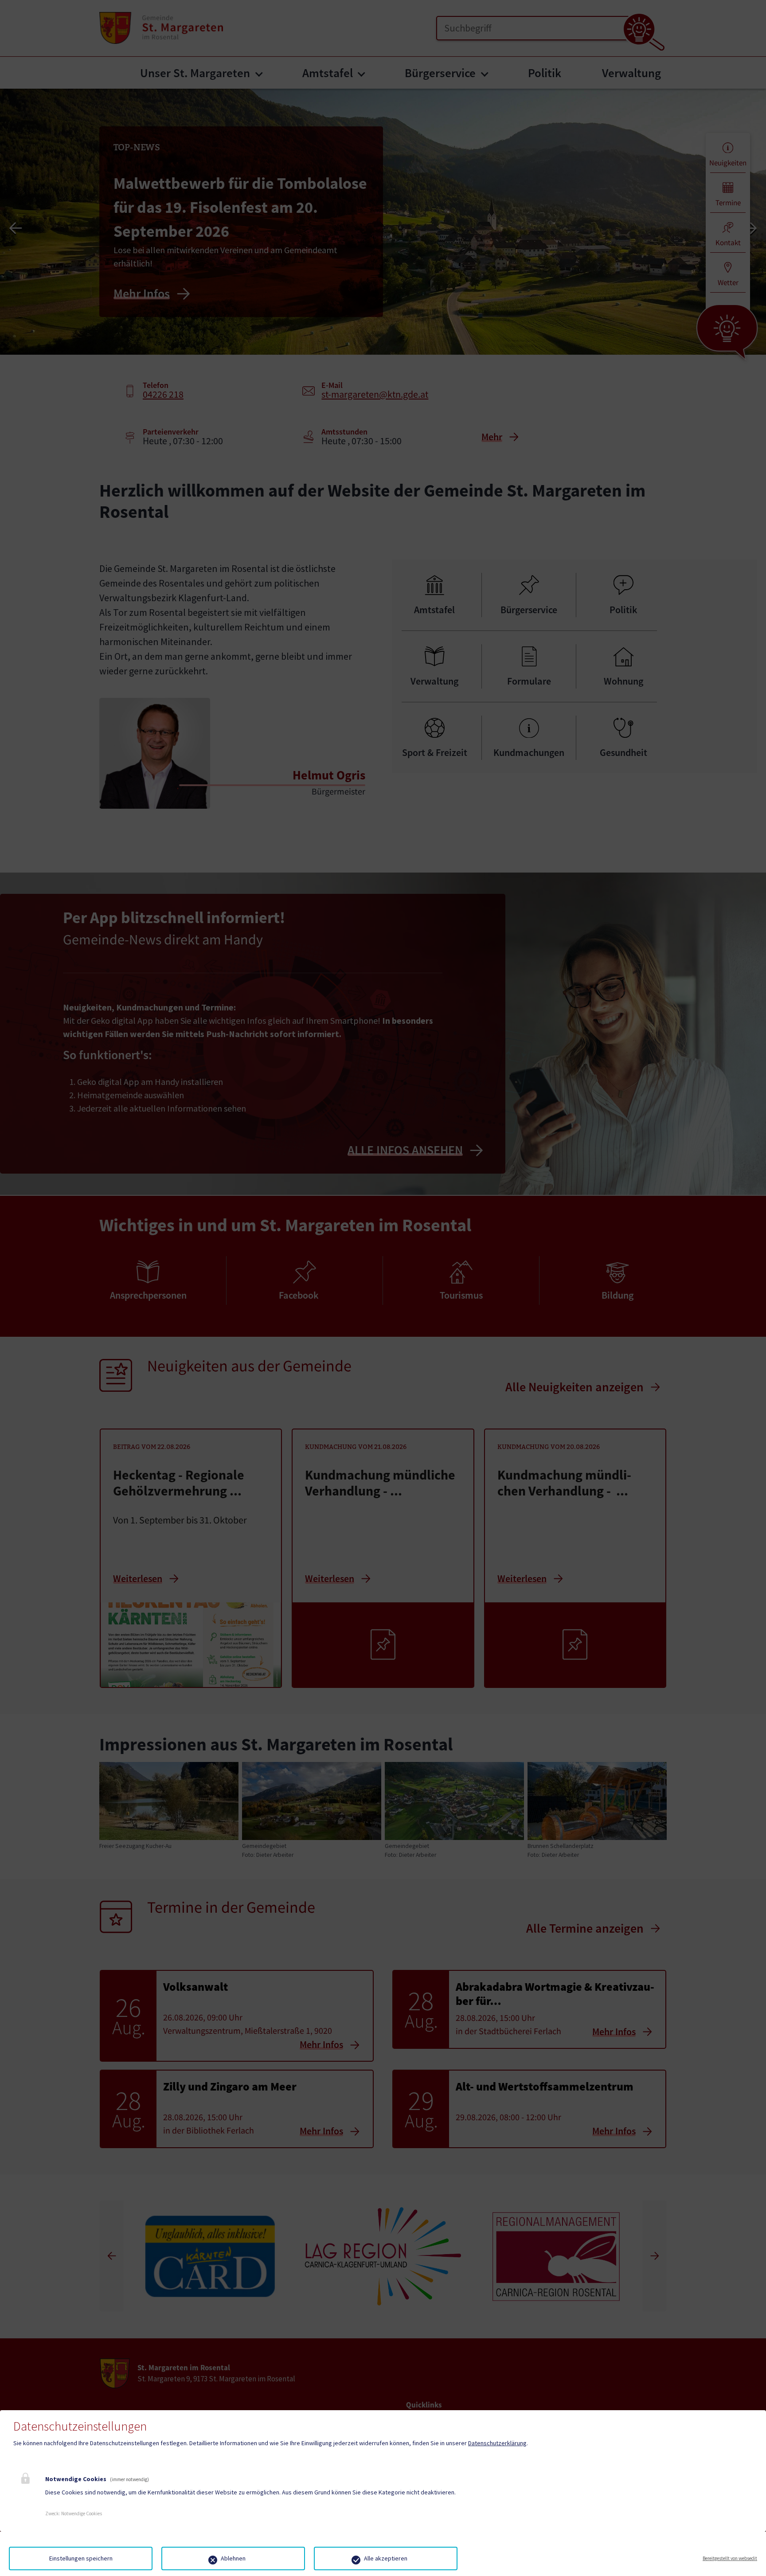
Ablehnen (233, 2558)
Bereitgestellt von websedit (730, 2558)
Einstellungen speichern (81, 2558)
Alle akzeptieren (386, 2558)
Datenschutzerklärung (497, 2443)
